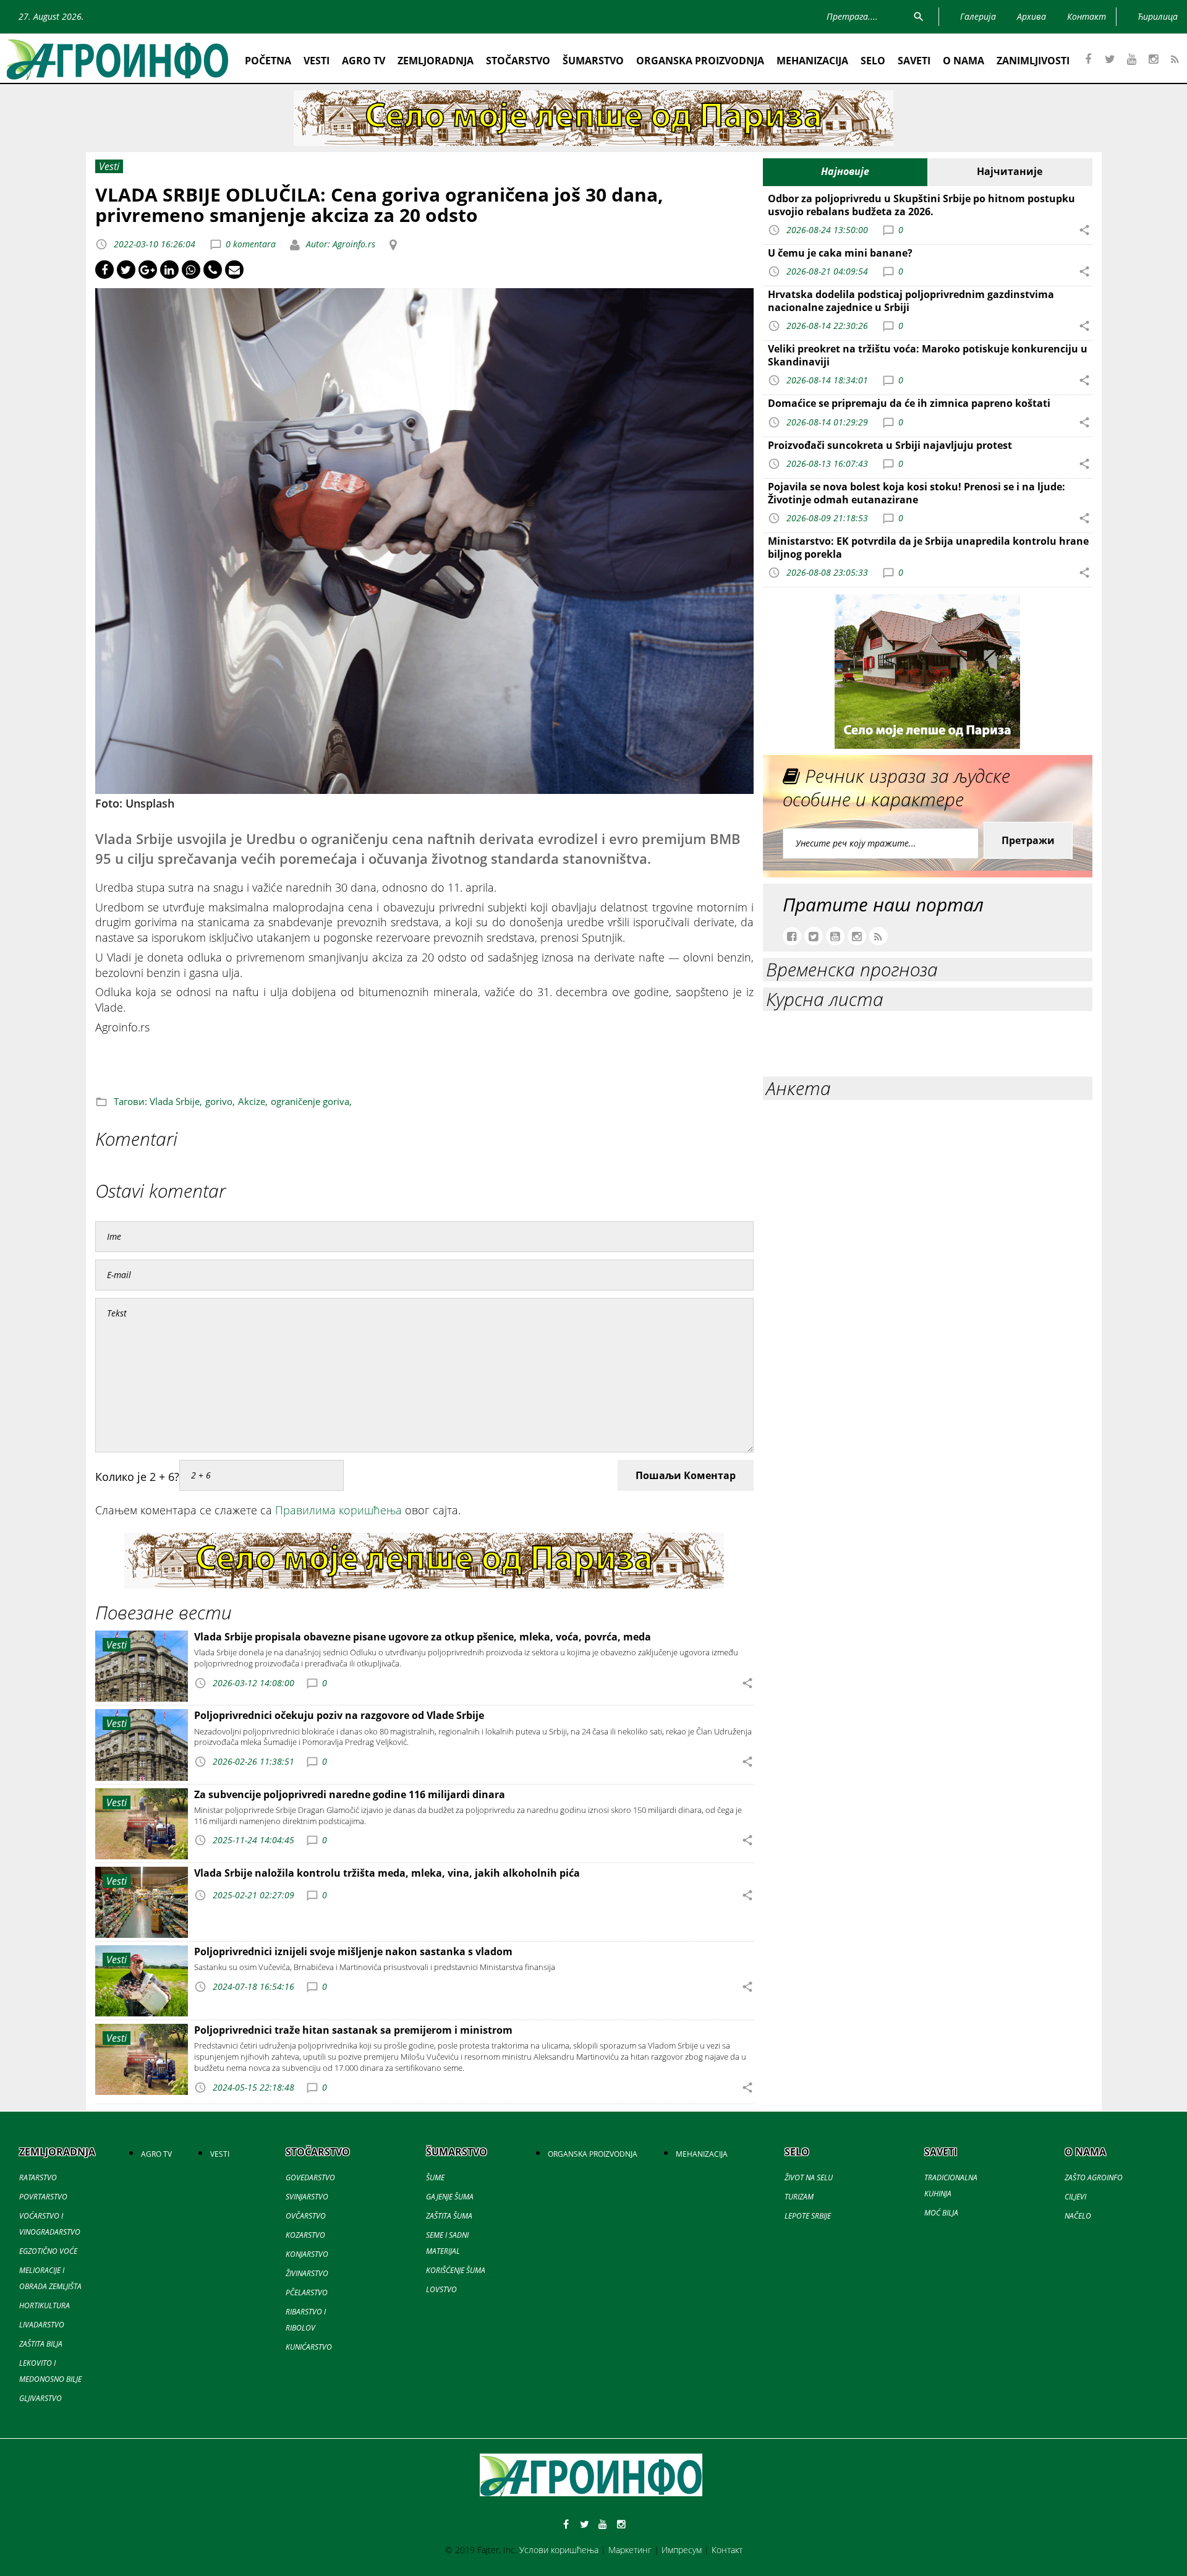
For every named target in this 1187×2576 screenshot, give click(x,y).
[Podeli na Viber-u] (213, 270)
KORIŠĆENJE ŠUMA (456, 2270)
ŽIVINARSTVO (307, 2273)
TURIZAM (799, 2197)
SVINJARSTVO (307, 2197)
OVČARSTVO (306, 2216)
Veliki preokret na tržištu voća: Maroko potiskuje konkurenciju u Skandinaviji (928, 355)
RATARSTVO (38, 2177)
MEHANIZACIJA (812, 61)
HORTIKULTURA (45, 2305)
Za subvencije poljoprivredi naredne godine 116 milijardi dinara (350, 1794)
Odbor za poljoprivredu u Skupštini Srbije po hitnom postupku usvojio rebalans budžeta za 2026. (921, 205)
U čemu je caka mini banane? (840, 253)
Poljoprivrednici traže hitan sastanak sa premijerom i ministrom (353, 2030)
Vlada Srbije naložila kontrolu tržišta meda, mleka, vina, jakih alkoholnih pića (387, 1873)
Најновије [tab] (845, 171)
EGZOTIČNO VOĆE (48, 2251)
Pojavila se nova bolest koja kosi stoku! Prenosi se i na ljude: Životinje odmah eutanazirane (917, 493)
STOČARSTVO (518, 61)
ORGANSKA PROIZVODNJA (700, 61)
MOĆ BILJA (941, 2213)
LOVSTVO (441, 2289)
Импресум (682, 2550)
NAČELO (1078, 2216)
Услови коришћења (559, 2550)
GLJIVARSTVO (40, 2398)
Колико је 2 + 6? (137, 1477)
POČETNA (268, 61)
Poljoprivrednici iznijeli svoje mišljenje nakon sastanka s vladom (353, 1951)
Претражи (1028, 840)
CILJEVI (1075, 2197)
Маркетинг (630, 2550)
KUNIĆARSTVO (309, 2347)
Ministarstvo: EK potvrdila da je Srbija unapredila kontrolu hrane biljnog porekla (928, 548)
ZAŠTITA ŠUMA (449, 2216)
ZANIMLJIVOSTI (1033, 61)
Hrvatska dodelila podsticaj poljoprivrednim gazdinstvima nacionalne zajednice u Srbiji (911, 301)
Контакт (727, 2550)
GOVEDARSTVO (310, 2177)
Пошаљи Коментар (686, 1475)
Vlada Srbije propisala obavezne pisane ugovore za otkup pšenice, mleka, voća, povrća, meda (423, 1637)
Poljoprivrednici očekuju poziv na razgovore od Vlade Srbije (339, 1715)
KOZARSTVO (305, 2235)
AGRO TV (364, 61)
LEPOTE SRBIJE (808, 2216)
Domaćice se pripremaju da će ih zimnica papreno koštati (909, 403)
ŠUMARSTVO (593, 61)
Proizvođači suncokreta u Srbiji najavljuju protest (890, 445)
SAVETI (914, 61)
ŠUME (435, 2177)
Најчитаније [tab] (1010, 171)
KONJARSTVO (307, 2254)
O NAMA (964, 61)
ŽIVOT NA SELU (809, 2177)
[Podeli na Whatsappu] (191, 270)
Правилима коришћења (338, 1510)
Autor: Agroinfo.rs (339, 244)
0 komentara (251, 244)
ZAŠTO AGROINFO (1094, 2177)
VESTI (317, 61)
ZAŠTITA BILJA (41, 2344)
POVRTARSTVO (43, 2197)
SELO (873, 61)
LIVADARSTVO (42, 2325)
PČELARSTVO (307, 2292)
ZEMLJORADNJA (436, 61)
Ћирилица (1158, 16)
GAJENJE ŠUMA (450, 2197)
